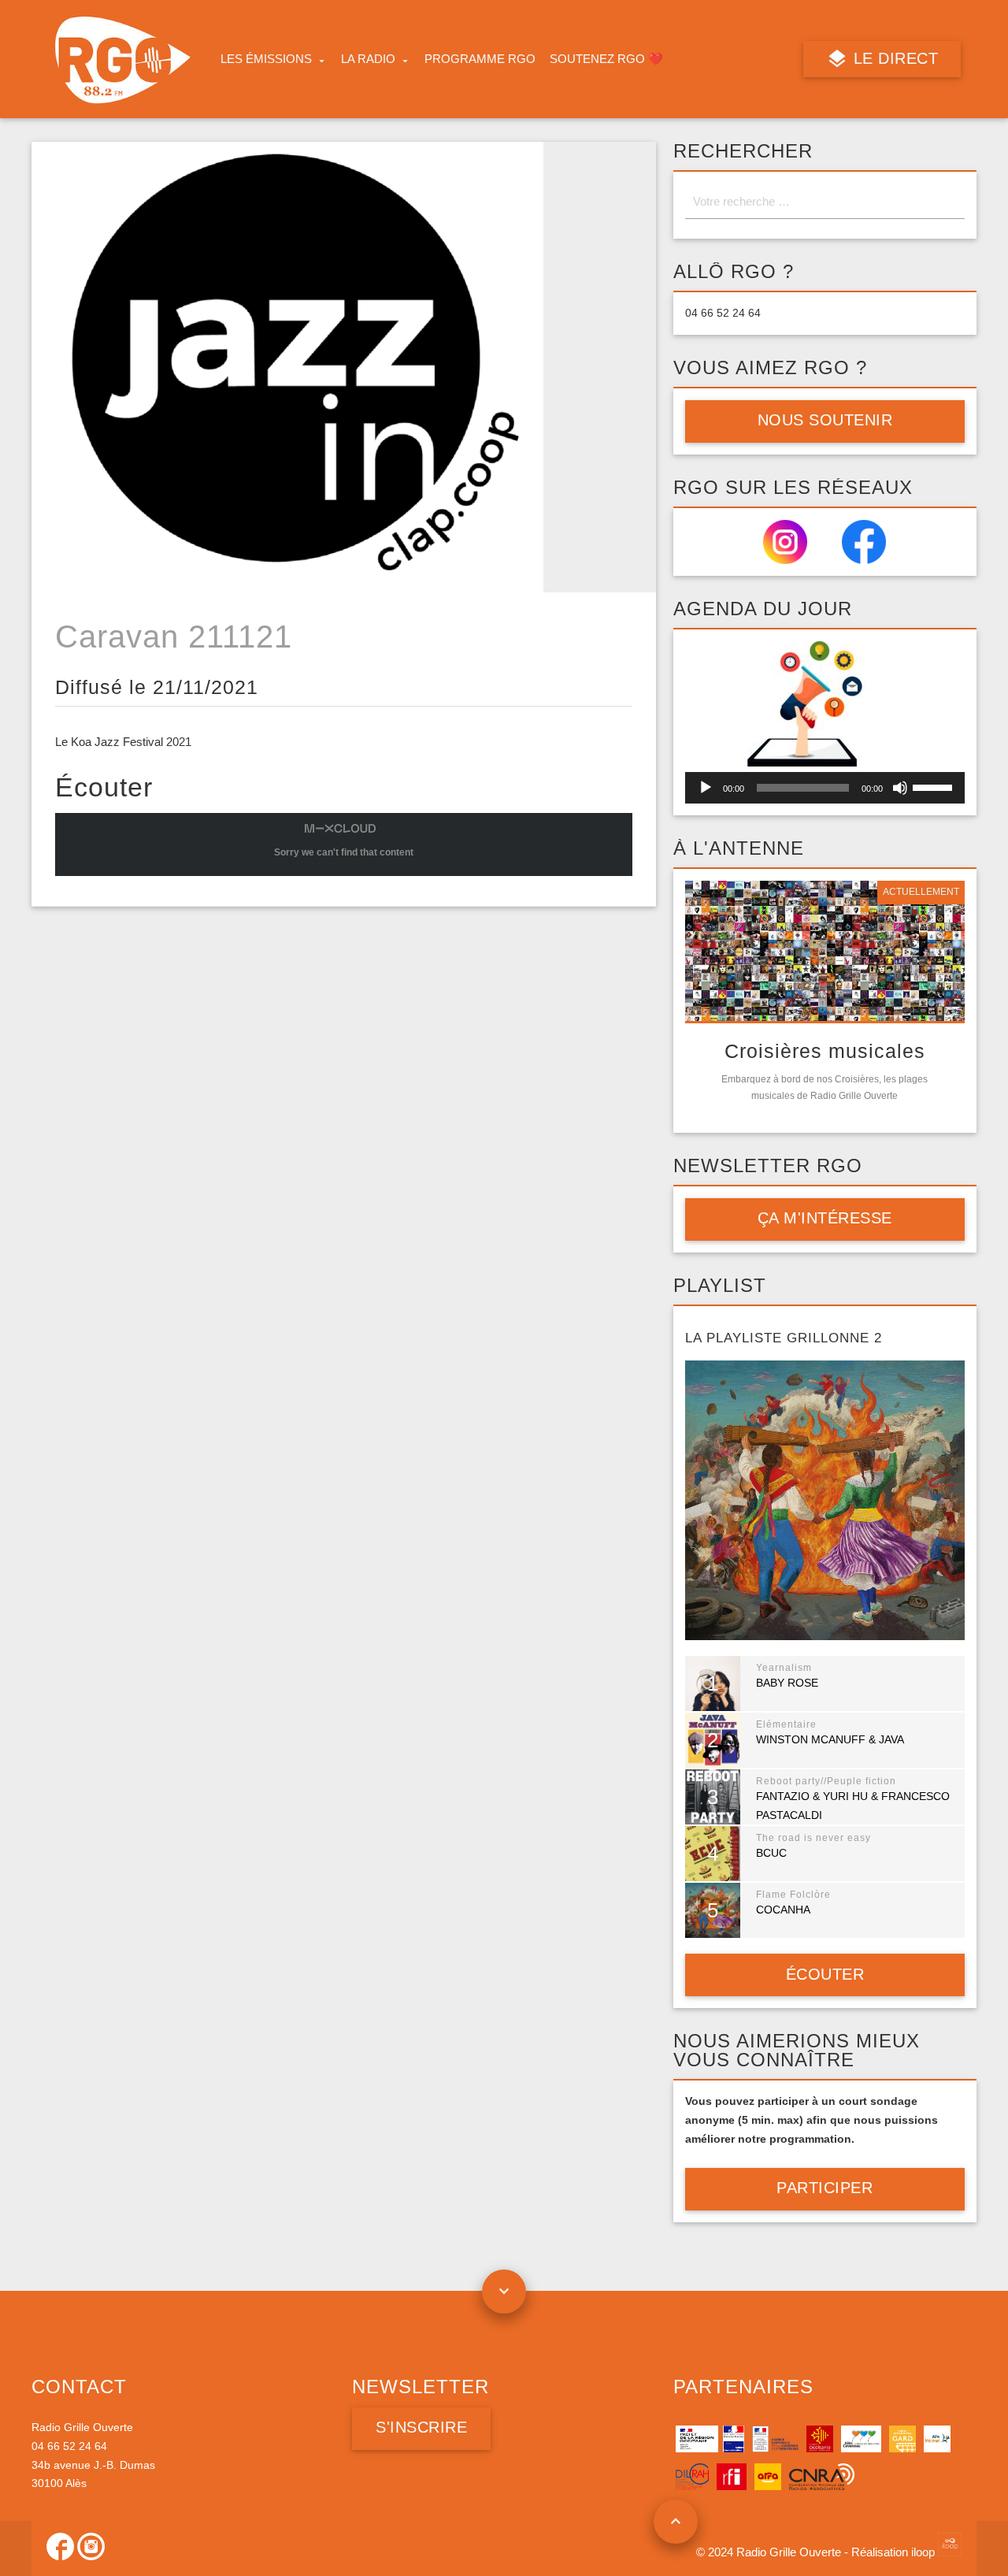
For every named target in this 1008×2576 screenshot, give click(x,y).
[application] (825, 788)
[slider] (935, 786)
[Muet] (900, 788)
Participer (825, 2188)
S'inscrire (421, 2427)
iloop (925, 2552)
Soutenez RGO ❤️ (606, 59)
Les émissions (266, 59)
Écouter (825, 1974)
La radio (368, 59)
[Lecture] (706, 788)
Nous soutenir (825, 420)
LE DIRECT (893, 58)
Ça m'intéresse (825, 1218)
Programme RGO (480, 59)
